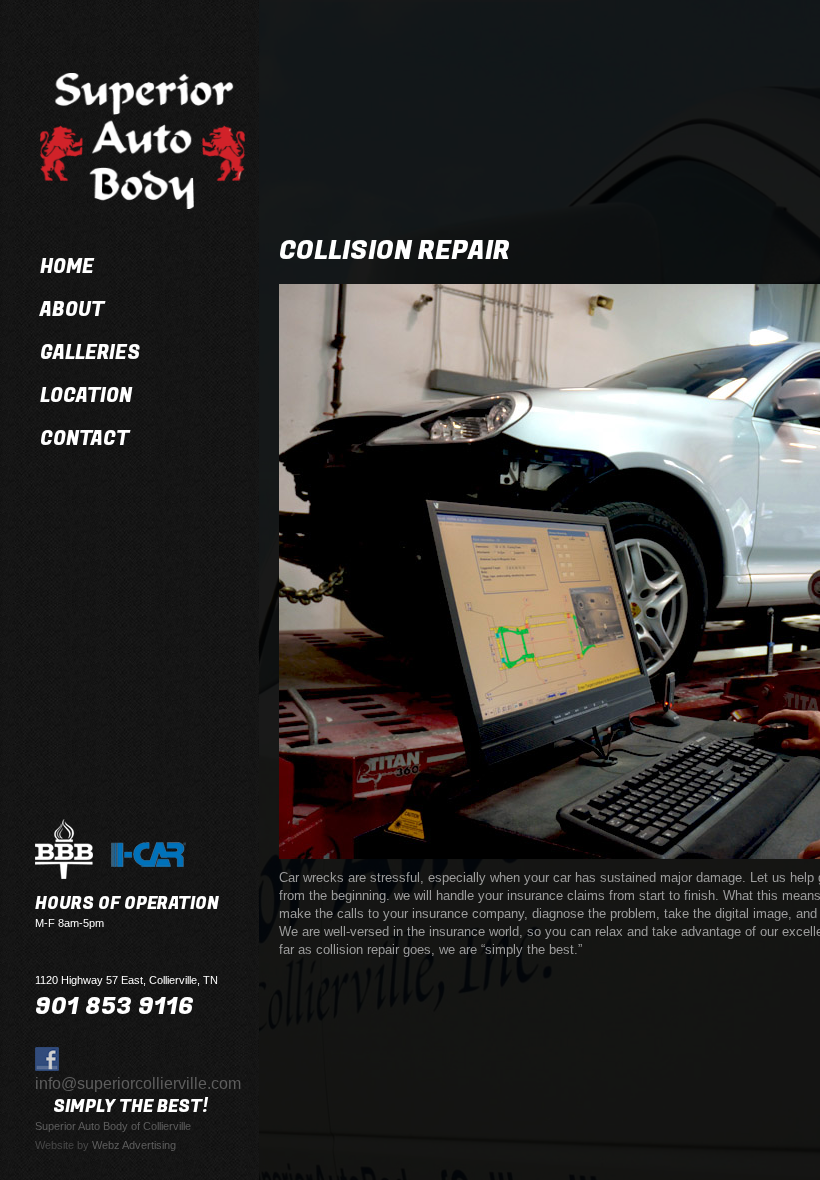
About (72, 310)
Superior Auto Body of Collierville (113, 1126)
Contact (84, 439)
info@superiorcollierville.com (138, 1083)
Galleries (90, 353)
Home (67, 267)
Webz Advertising (134, 1145)
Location (86, 396)
